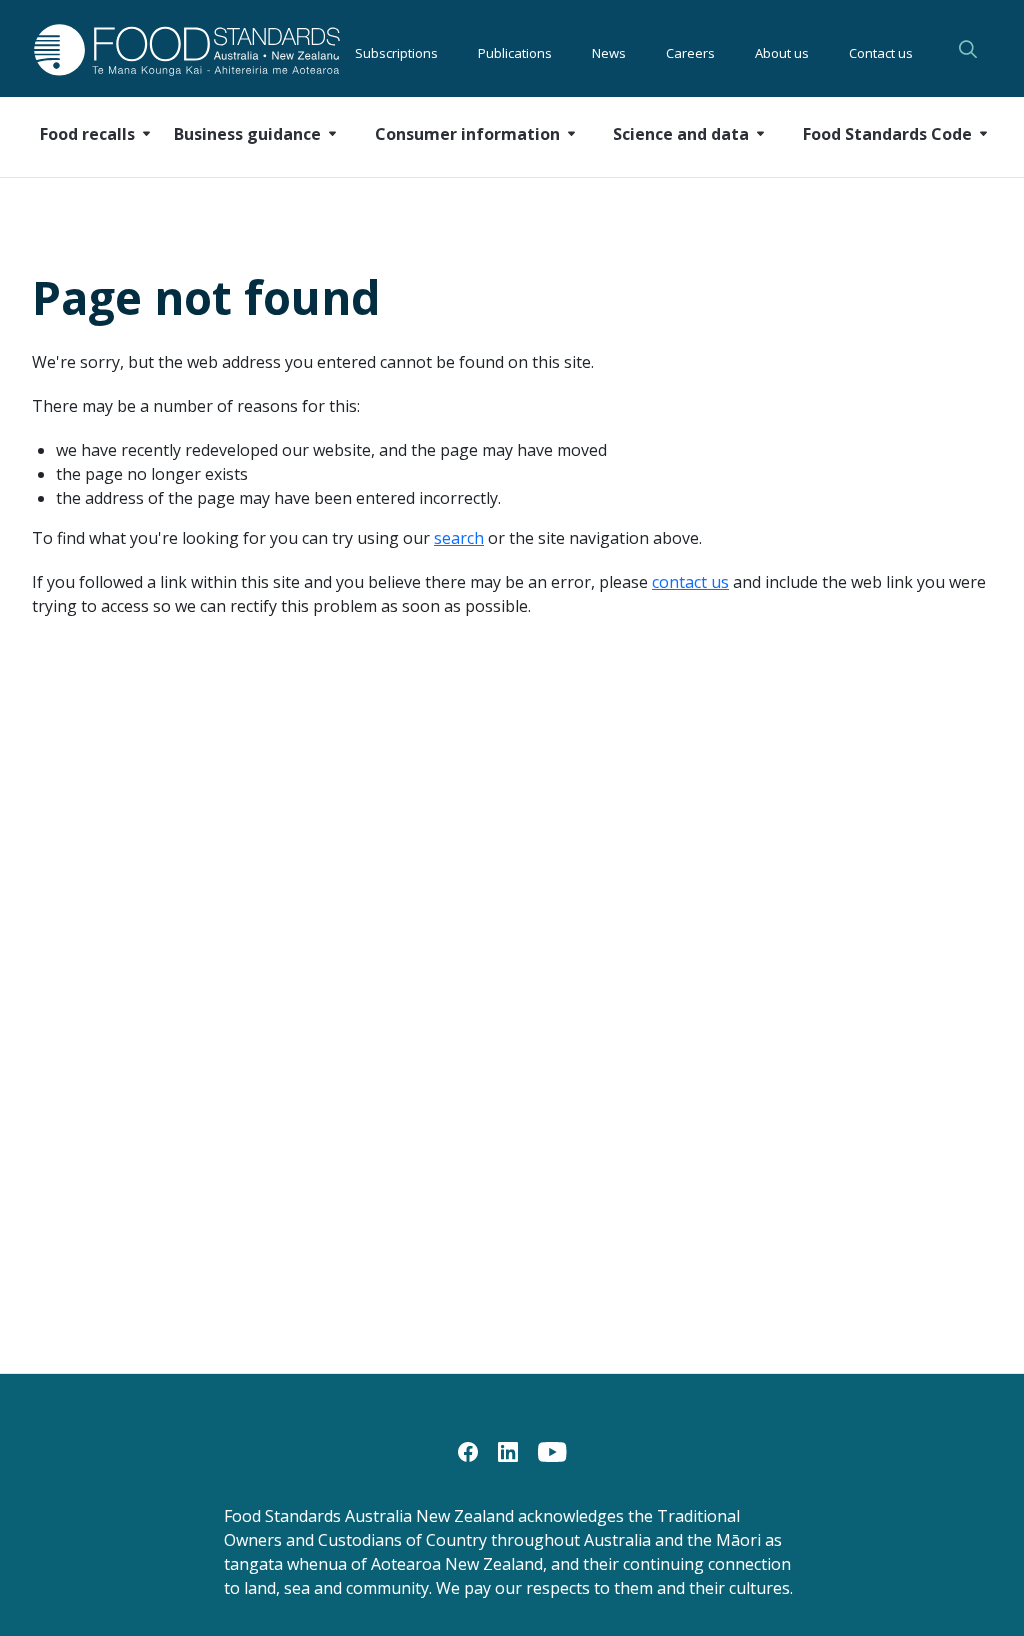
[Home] (144, 49)
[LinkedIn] (508, 1450)
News (609, 50)
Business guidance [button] (247, 134)
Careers (690, 50)
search (459, 538)
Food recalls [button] (87, 134)
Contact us (881, 50)
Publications (515, 50)
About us (782, 50)
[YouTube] (552, 1450)
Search (968, 49)
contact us (690, 582)
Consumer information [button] (467, 134)
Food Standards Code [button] (887, 134)
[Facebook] (468, 1450)
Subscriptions (396, 50)
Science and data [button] (681, 134)
